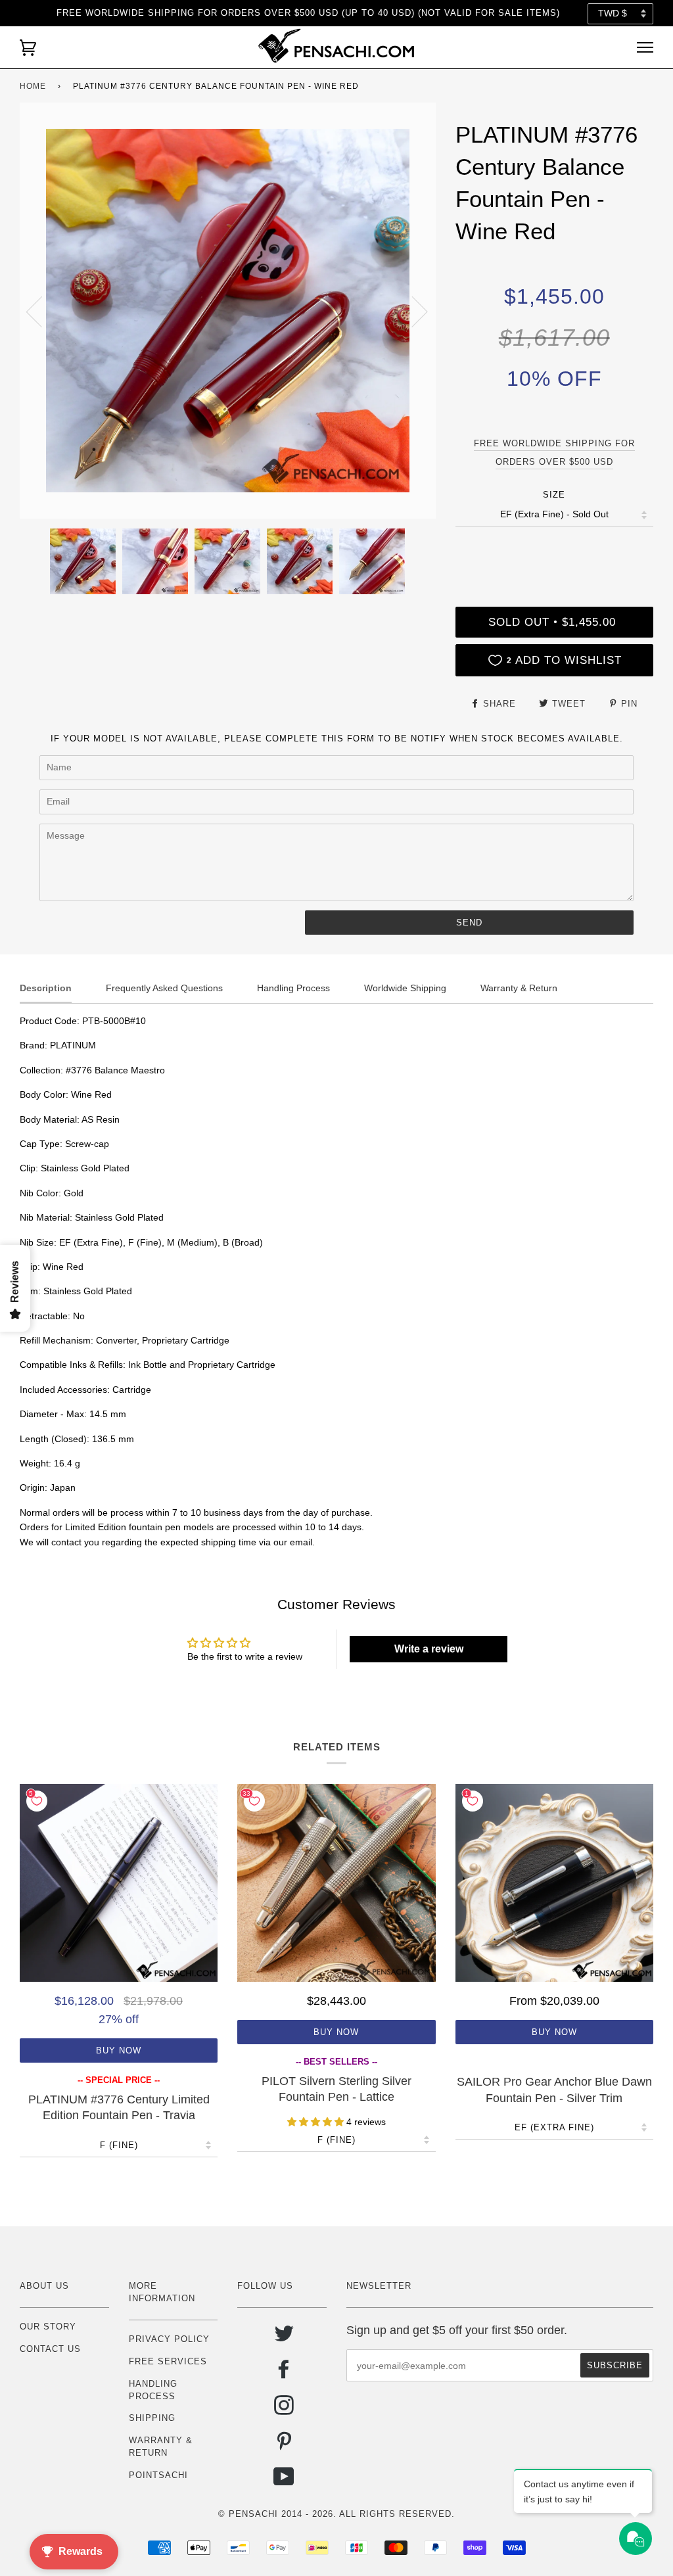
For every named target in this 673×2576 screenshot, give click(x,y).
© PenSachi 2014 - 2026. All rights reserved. (336, 2514)
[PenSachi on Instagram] (284, 2410)
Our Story (48, 2327)
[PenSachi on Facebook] (284, 2374)
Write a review (429, 1649)
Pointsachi (158, 2475)
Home (33, 86)
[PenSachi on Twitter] (284, 2338)
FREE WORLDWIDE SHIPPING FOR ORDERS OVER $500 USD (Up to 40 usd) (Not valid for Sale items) (308, 13)
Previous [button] (42, 311)
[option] (228, 311)
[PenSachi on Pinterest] (284, 2446)
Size (554, 495)
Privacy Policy (169, 2339)
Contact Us (50, 2349)
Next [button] (412, 311)
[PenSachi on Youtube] (284, 2482)
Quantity (554, 552)
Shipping (152, 2418)
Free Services (168, 2361)
